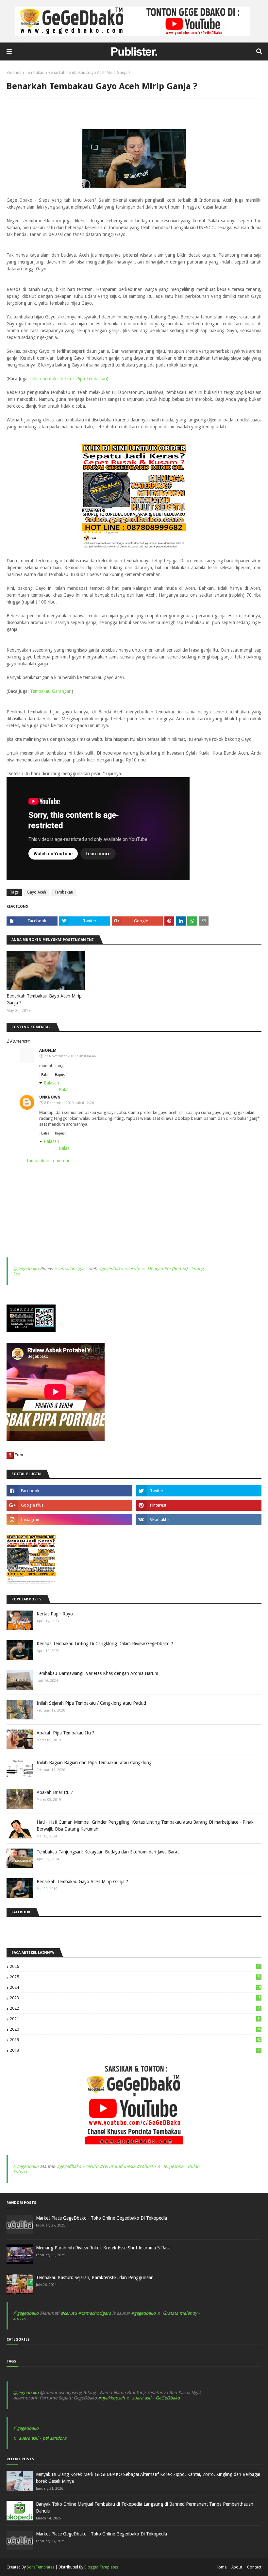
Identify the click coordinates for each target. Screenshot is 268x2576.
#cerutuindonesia (117, 2166)
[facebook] (69, 1491)
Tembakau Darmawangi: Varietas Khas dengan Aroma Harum (97, 1673)
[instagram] (69, 1520)
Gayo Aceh (36, 892)
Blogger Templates (101, 2567)
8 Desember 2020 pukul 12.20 (69, 1103)
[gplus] (69, 1505)
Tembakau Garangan (51, 691)
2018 (135, 2050)
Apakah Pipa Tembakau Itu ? (66, 1733)
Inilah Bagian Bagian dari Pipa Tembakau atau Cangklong (94, 1763)
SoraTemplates (41, 2567)
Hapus (60, 1075)
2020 (135, 2029)
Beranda (14, 73)
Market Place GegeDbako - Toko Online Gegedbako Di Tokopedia (101, 2218)
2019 (135, 2040)
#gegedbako (111, 1269)
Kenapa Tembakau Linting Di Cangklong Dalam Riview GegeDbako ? (105, 1644)
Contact (254, 2567)
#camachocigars (71, 1269)
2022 (135, 2008)
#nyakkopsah (111, 2398)
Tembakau (35, 73)
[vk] (199, 1520)
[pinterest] (199, 1505)
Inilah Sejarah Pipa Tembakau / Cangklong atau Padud (91, 1703)
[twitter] (199, 1491)
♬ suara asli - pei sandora (40, 2438)
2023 (135, 1998)
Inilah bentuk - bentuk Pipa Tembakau (68, 379)
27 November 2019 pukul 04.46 (70, 1056)
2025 (135, 1977)
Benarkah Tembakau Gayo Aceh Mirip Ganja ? (44, 999)
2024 (135, 1987)
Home (221, 2567)
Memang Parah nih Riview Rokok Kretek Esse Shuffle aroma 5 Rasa (103, 2248)
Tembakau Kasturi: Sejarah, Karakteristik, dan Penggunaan (95, 2277)
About (237, 2567)
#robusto (146, 2166)
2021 (135, 2019)
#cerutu (132, 1269)
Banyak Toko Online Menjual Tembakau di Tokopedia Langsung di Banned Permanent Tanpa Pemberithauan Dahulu (145, 2508)
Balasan (51, 1083)
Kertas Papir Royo (55, 1614)
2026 (135, 1966)
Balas (45, 1075)
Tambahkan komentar (48, 1161)
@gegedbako (26, 1269)
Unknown (50, 1097)
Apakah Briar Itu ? (55, 1792)
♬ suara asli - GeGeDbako (153, 2398)
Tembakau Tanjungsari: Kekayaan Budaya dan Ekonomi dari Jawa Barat (108, 1852)
